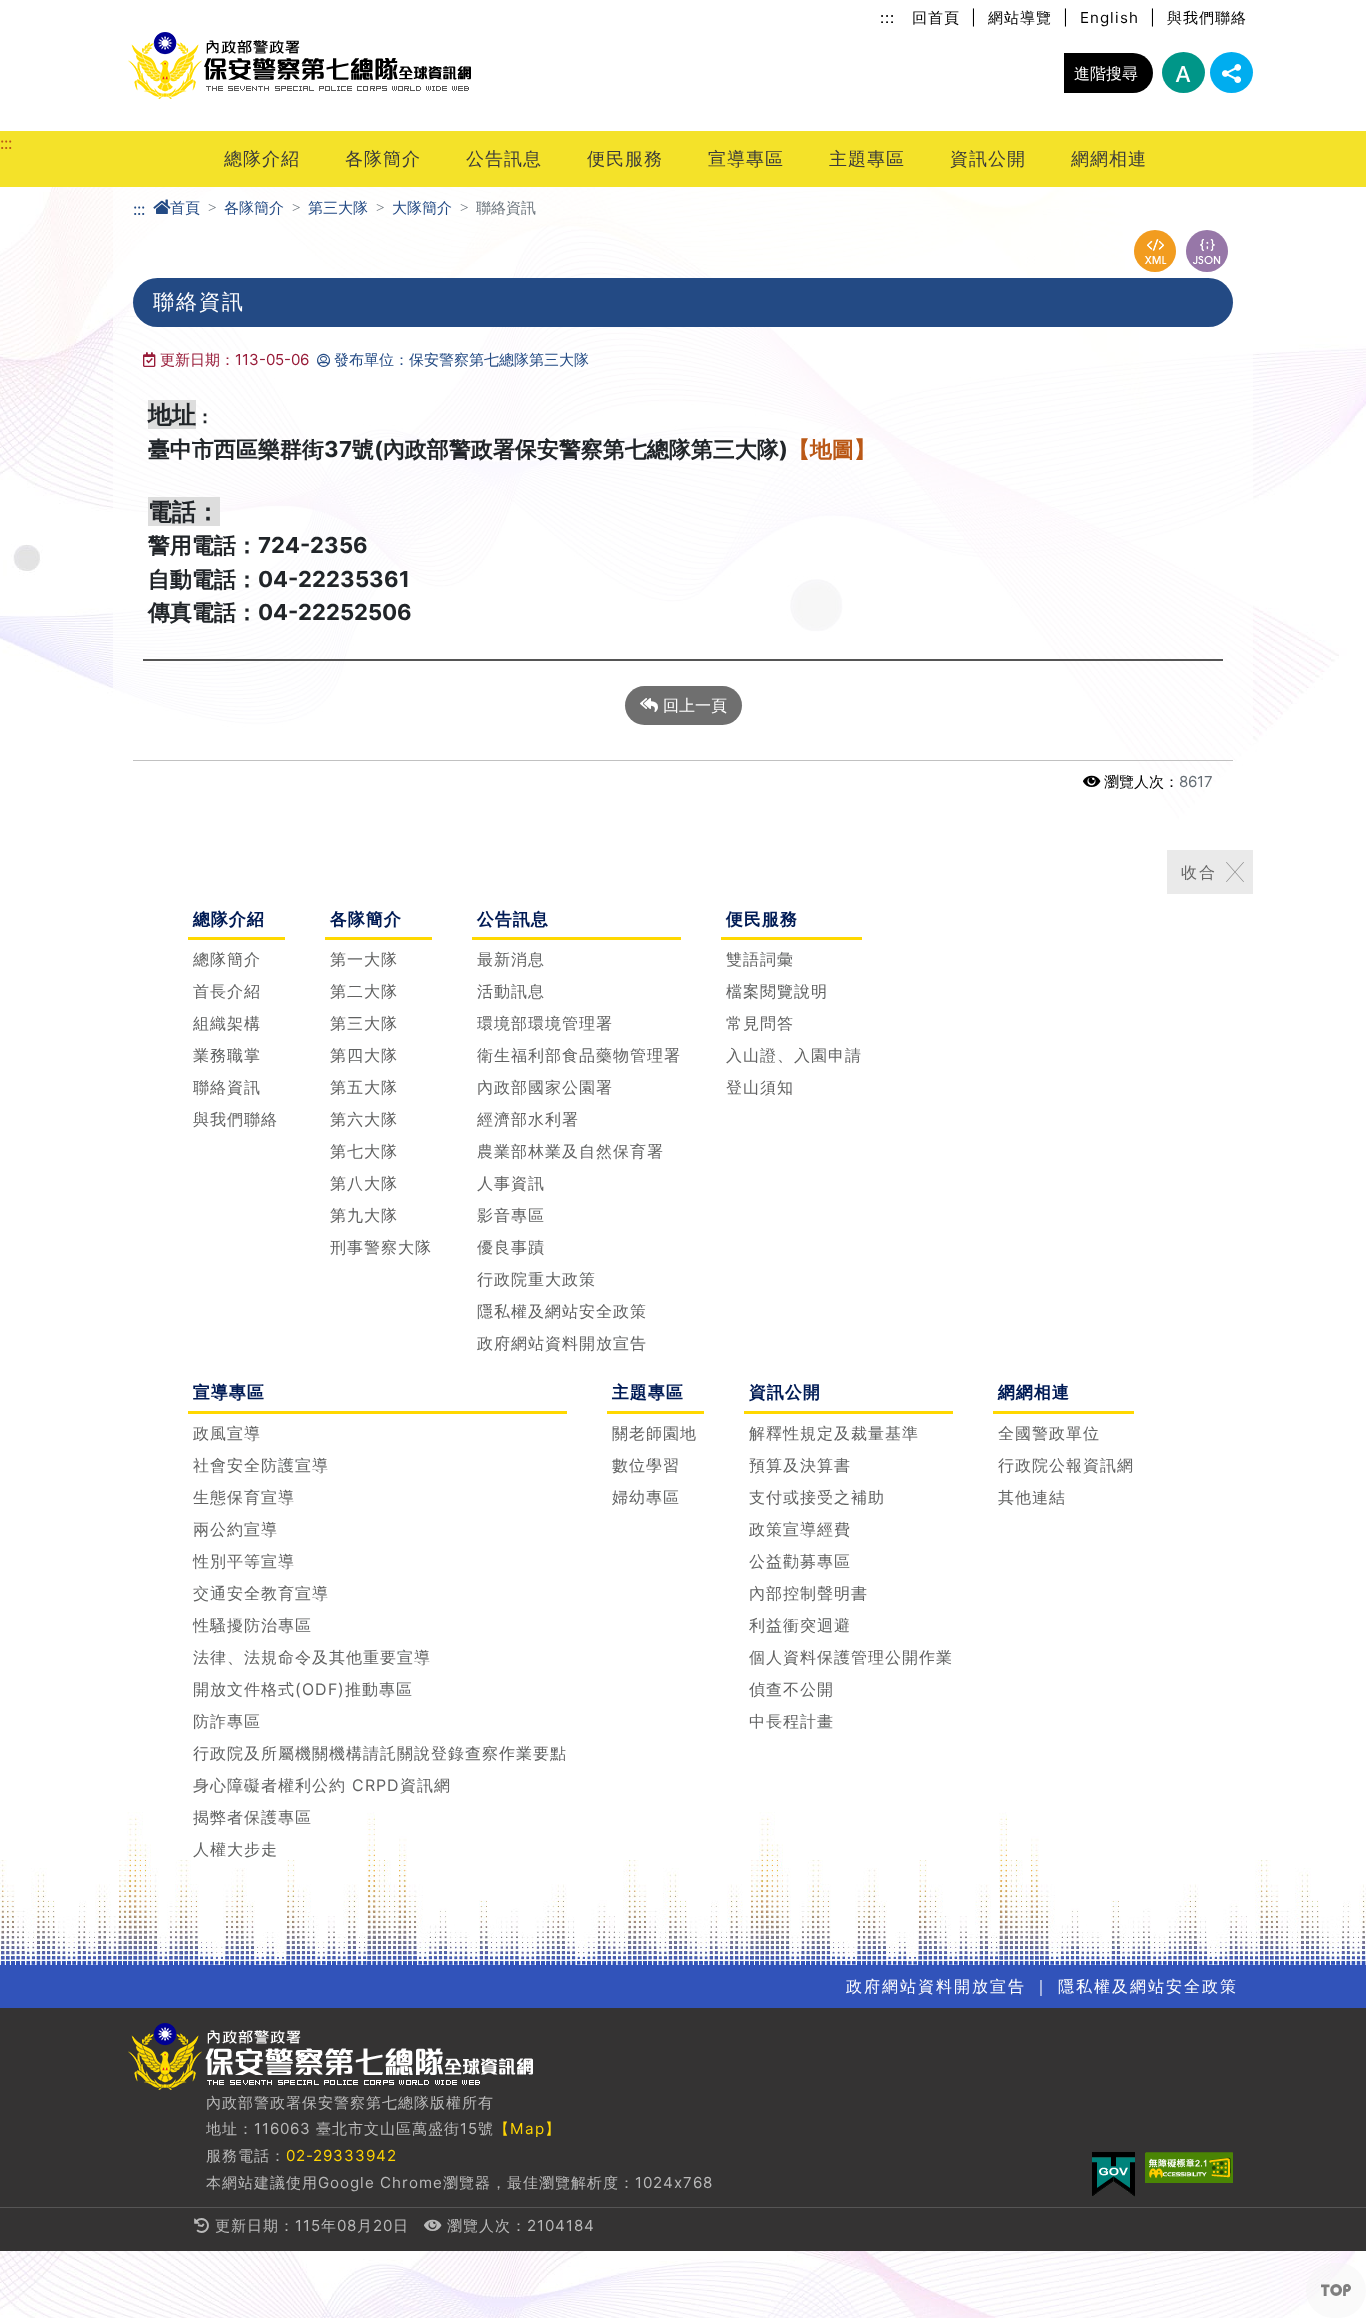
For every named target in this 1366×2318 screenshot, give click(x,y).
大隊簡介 (422, 207)
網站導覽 (1020, 17)
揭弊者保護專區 (252, 1816)
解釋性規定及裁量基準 (834, 1432)
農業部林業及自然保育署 (570, 1151)
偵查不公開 (791, 1688)
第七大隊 (364, 1151)
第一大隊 (364, 959)
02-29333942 (341, 2156)
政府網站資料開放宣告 (562, 1343)
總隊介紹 (262, 158)
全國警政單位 (1049, 1432)
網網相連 (1109, 158)
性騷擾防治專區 (252, 1624)
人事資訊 (511, 1183)
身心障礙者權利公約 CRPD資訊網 (322, 1784)
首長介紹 (227, 991)
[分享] (1231, 72)
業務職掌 (227, 1055)
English (1109, 17)
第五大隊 (364, 1087)
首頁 (185, 207)
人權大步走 (235, 1848)
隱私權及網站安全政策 (562, 1311)
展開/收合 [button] (1235, 872)
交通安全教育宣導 (261, 1592)
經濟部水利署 (528, 1119)
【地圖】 (832, 449)
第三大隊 (338, 207)
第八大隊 (364, 1183)
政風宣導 (227, 1432)
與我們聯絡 (1207, 17)
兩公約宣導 (235, 1528)
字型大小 (1183, 72)
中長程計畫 (791, 1720)
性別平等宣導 (244, 1560)
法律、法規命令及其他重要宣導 (312, 1656)
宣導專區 (746, 158)
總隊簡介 (227, 959)
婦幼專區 (646, 1496)
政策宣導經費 (800, 1528)
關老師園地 (654, 1432)
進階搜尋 (1106, 73)
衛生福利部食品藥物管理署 (579, 1055)
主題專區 (867, 158)
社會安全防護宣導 (261, 1464)
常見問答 (760, 1023)
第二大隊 (364, 991)
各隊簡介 (383, 158)
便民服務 (625, 158)
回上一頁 (692, 705)
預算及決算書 (800, 1464)
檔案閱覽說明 (777, 991)
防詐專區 (227, 1720)
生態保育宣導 (244, 1496)
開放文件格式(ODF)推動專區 (303, 1688)
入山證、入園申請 (794, 1055)
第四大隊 (364, 1055)
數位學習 (646, 1464)
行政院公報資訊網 (1066, 1464)
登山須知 (760, 1087)
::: (887, 17)
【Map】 (527, 2129)
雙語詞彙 (760, 959)
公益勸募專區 (800, 1560)
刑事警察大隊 (381, 1247)
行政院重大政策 (536, 1279)
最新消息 (511, 959)
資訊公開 (988, 158)
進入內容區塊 (48, 12)
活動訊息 (511, 991)
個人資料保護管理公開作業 (851, 1656)
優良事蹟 (511, 1247)
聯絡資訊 (227, 1087)
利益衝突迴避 (800, 1624)
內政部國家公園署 (545, 1087)
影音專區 (511, 1215)
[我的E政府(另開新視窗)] (1113, 2174)
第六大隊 (364, 1119)
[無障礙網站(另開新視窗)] (1189, 2167)
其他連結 (1032, 1496)
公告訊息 (504, 158)
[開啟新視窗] (1155, 251)
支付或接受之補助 (817, 1496)
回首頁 (936, 17)
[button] (1336, 2290)
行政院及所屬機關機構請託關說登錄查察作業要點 (380, 1752)
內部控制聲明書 (808, 1592)
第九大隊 (364, 1215)
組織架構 (227, 1023)
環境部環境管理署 (545, 1023)
